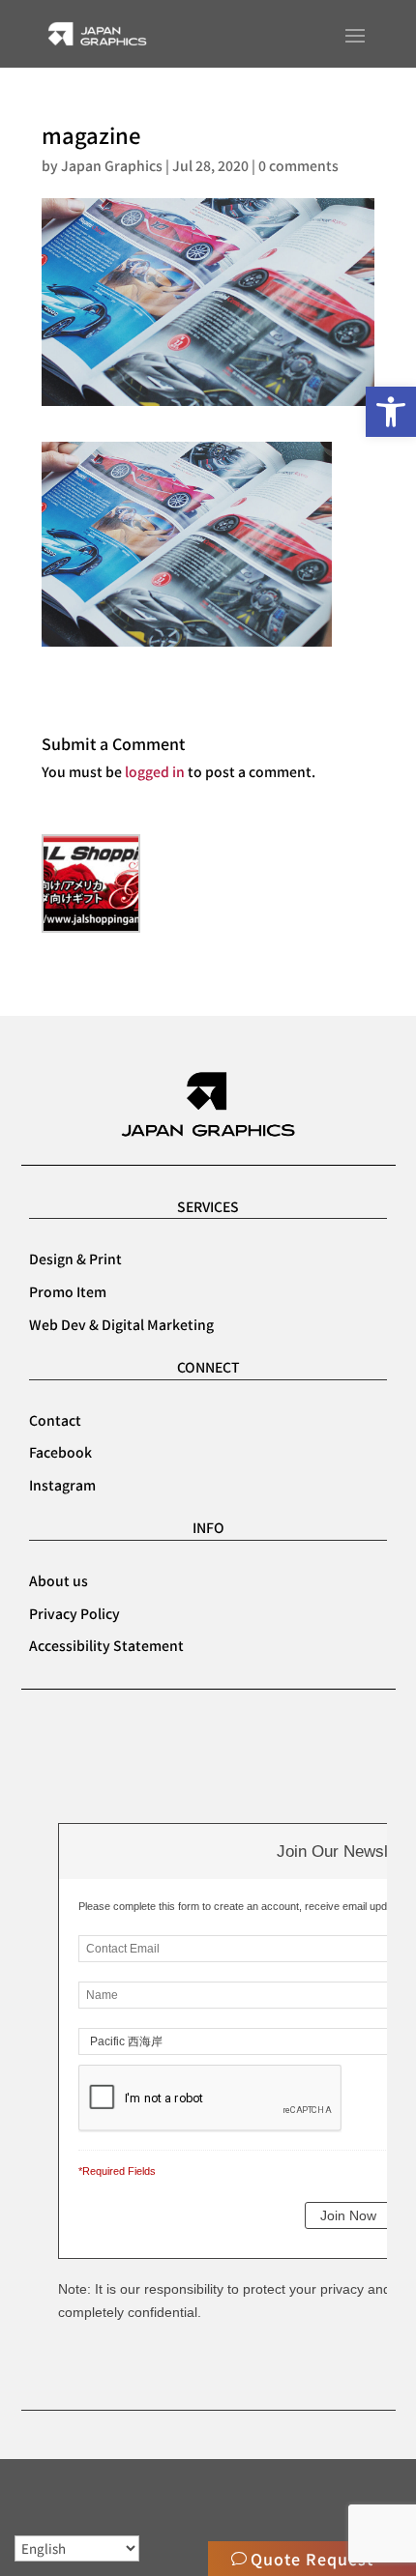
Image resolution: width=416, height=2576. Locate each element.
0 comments (298, 165)
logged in (155, 771)
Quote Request (312, 2559)
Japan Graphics (112, 165)
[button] (391, 412)
